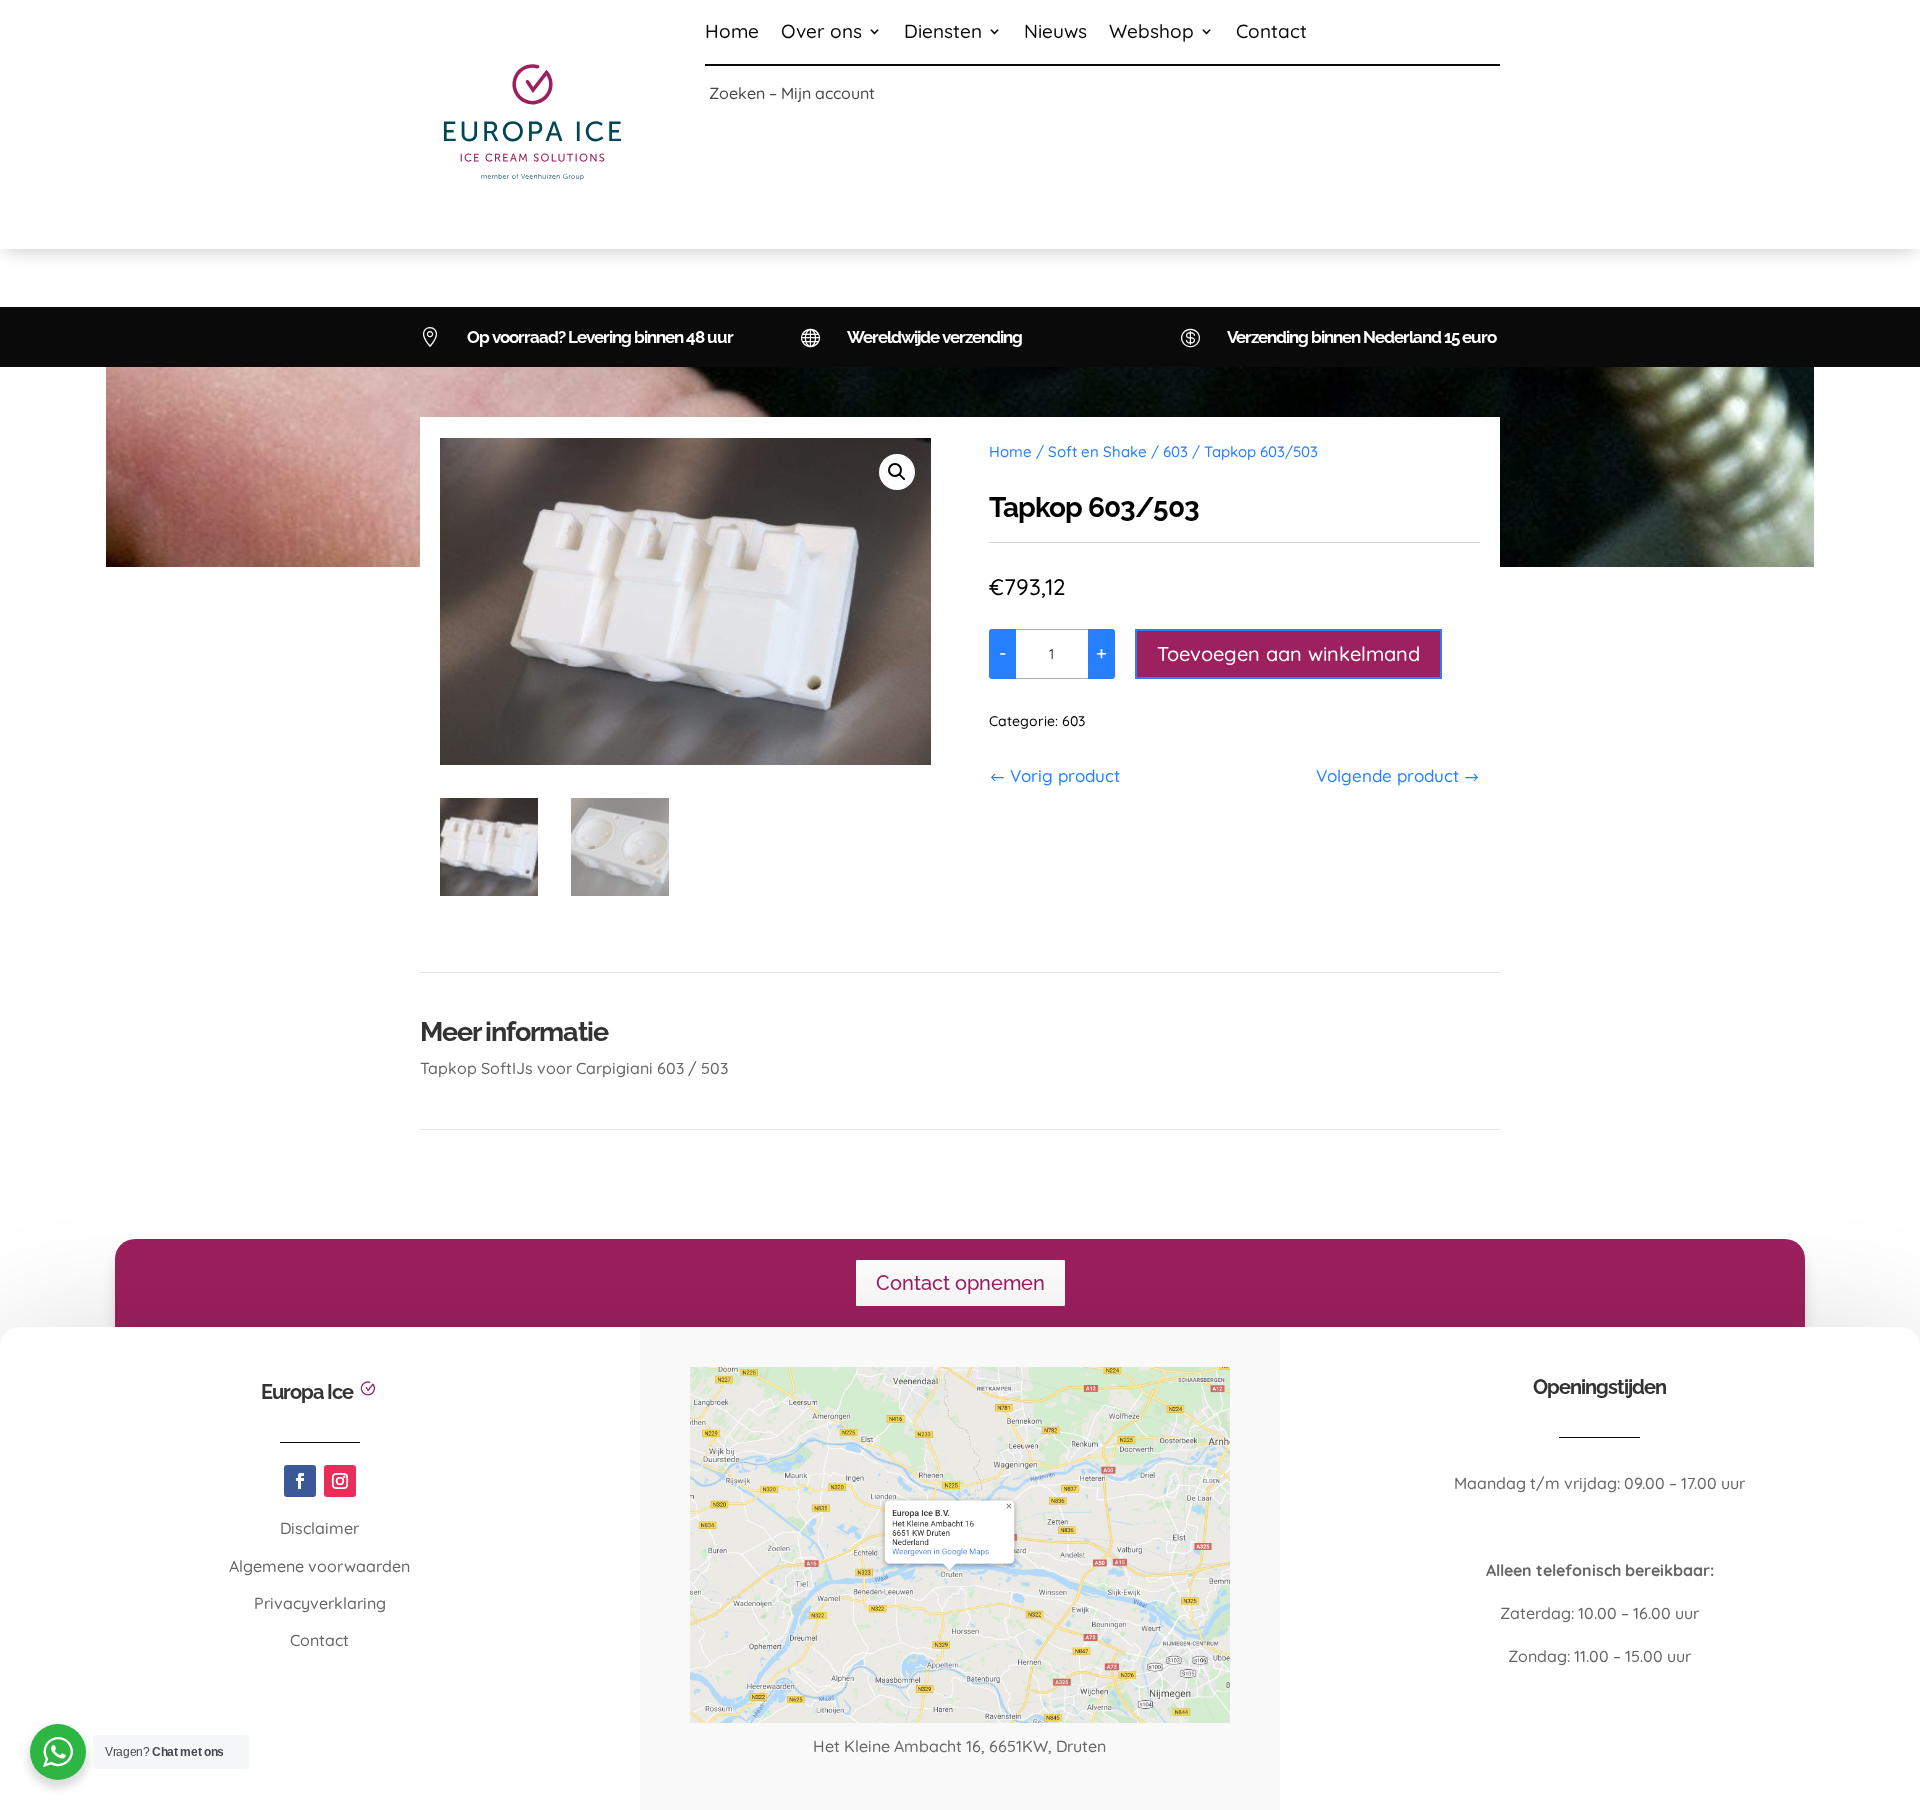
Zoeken (737, 93)
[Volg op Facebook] (300, 1481)
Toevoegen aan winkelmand (1288, 653)
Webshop (1151, 33)
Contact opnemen (960, 1283)
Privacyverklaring (320, 1603)
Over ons (821, 33)
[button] (897, 472)
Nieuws (1055, 33)
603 (1175, 451)
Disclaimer (319, 1528)
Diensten (943, 33)
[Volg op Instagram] (340, 1481)
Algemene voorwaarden (319, 1566)
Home (732, 33)
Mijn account (828, 93)
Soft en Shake (1097, 451)
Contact (1271, 33)
